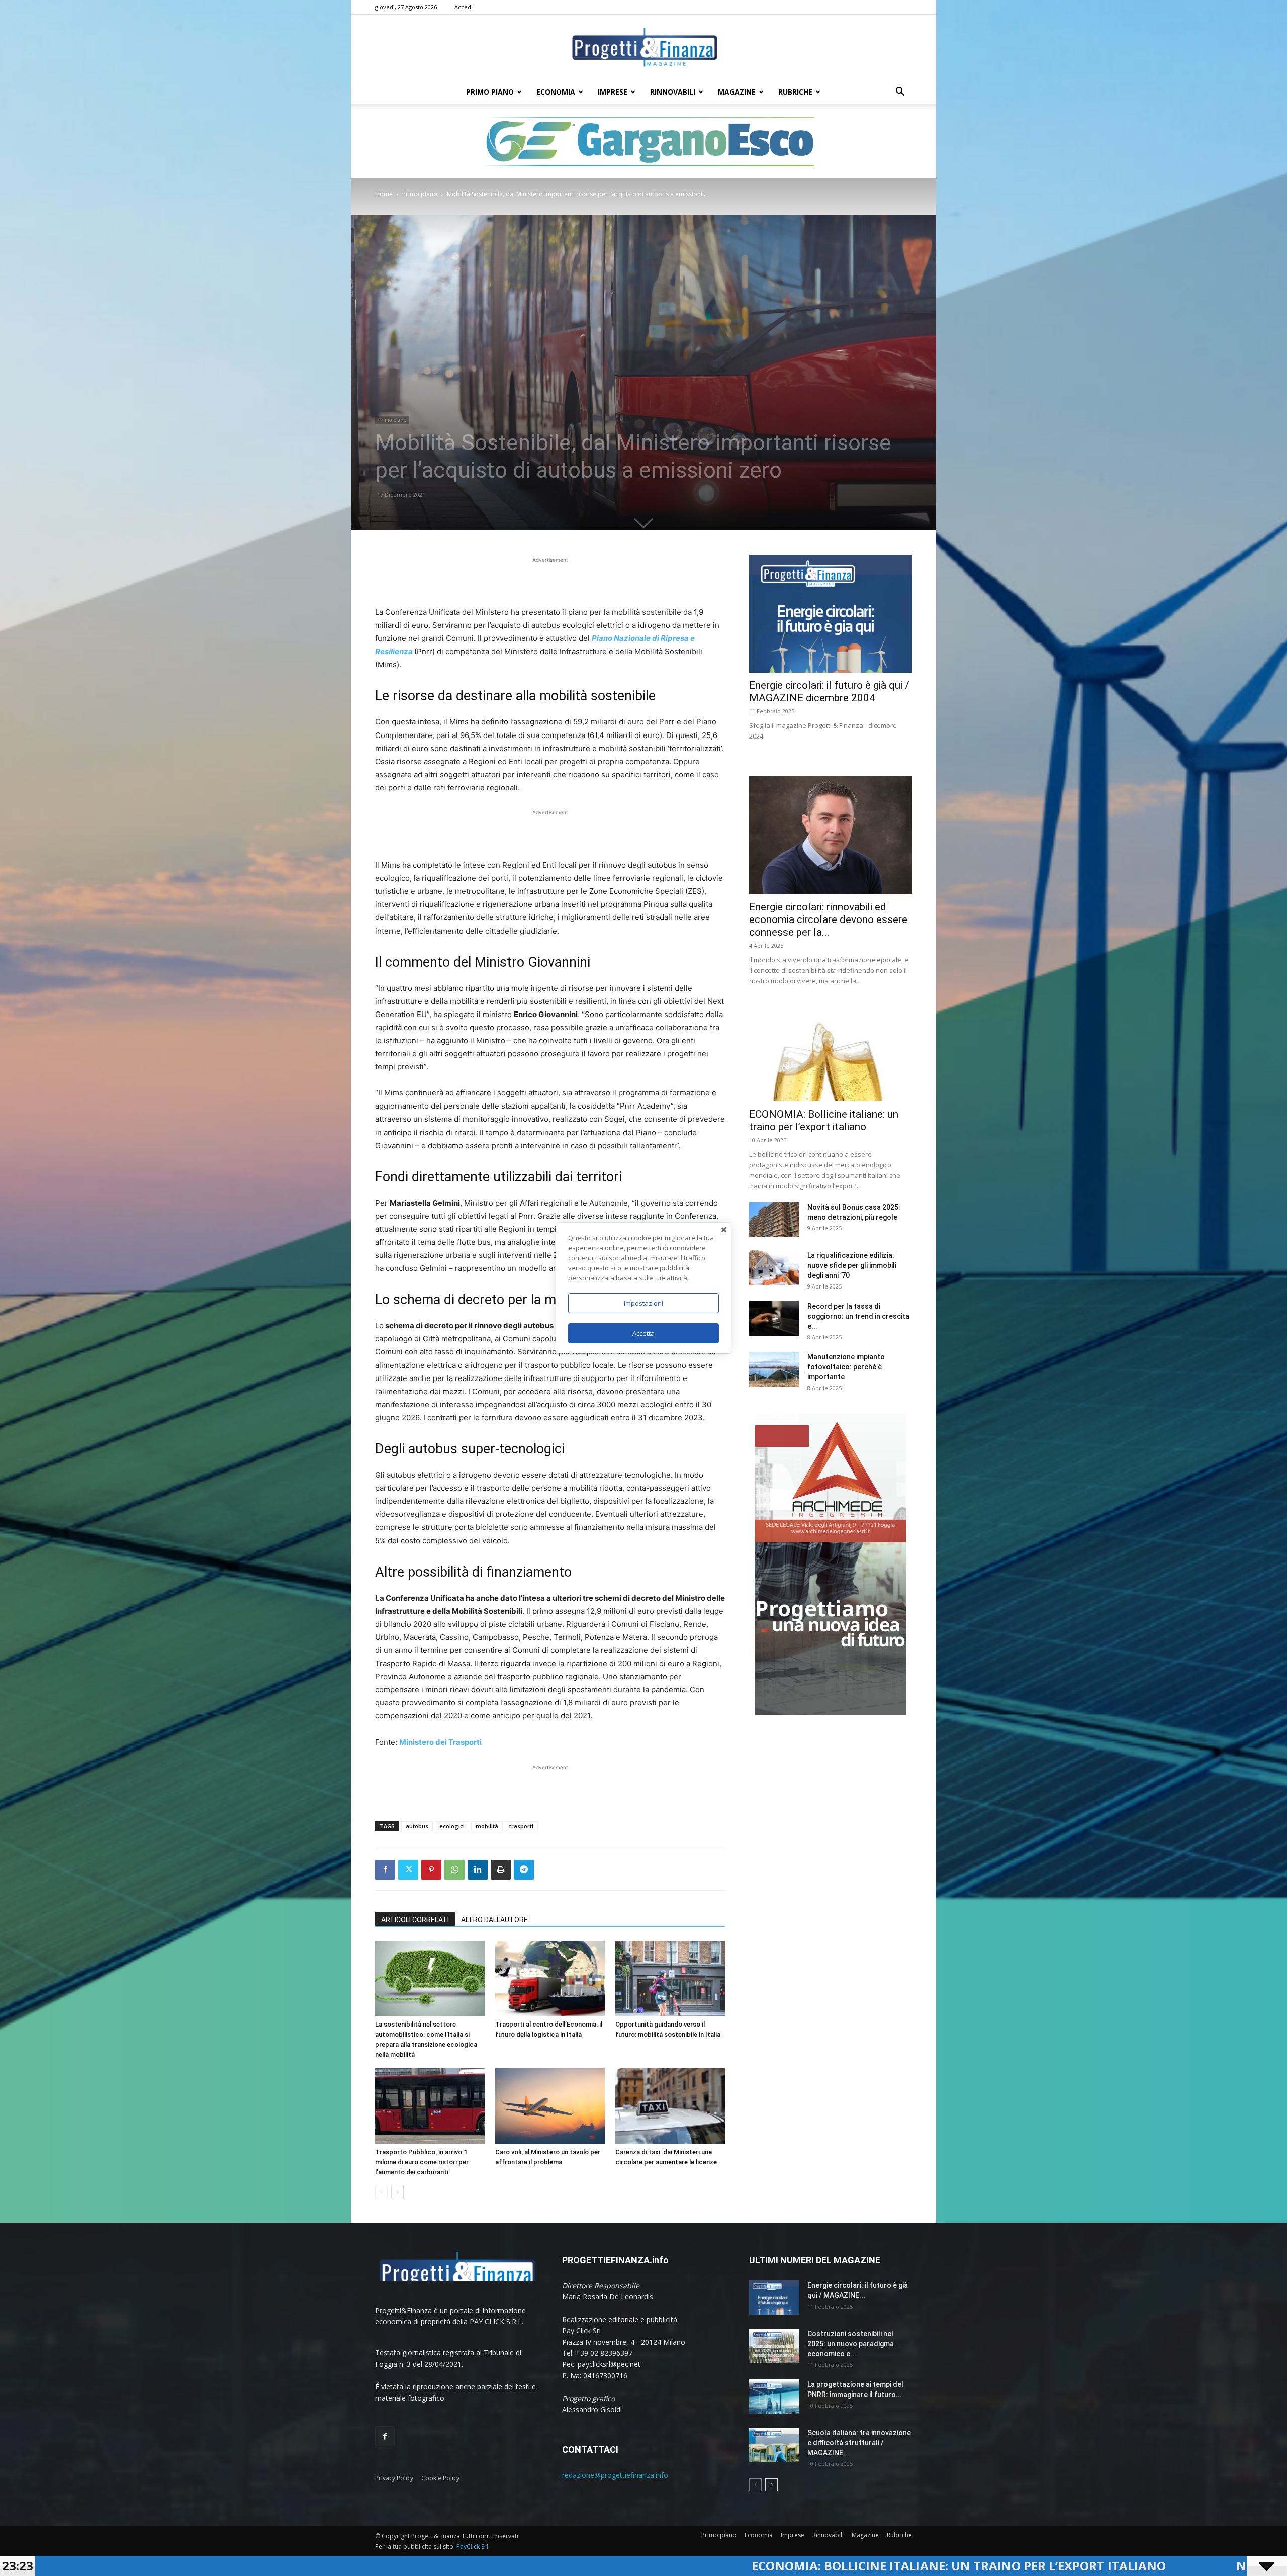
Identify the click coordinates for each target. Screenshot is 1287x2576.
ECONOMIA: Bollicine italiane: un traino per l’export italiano (565, 2566)
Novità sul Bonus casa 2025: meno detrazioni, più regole (1032, 2566)
